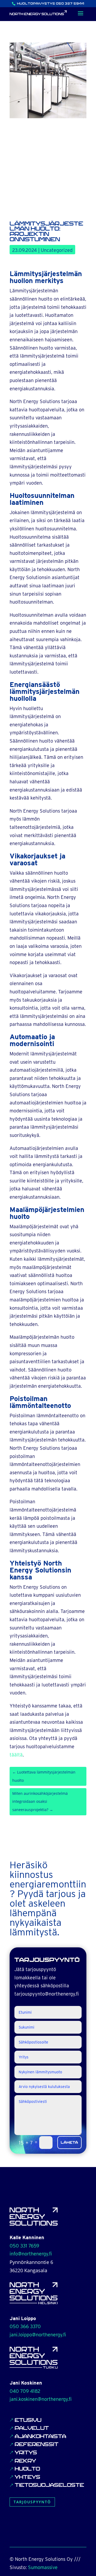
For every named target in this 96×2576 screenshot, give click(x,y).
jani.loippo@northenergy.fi (38, 2335)
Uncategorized (57, 250)
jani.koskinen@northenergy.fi (41, 2399)
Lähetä (69, 2143)
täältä (16, 1755)
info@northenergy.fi (31, 2254)
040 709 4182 (25, 2391)
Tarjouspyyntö (32, 2502)
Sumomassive (43, 2567)
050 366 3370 (25, 2326)
